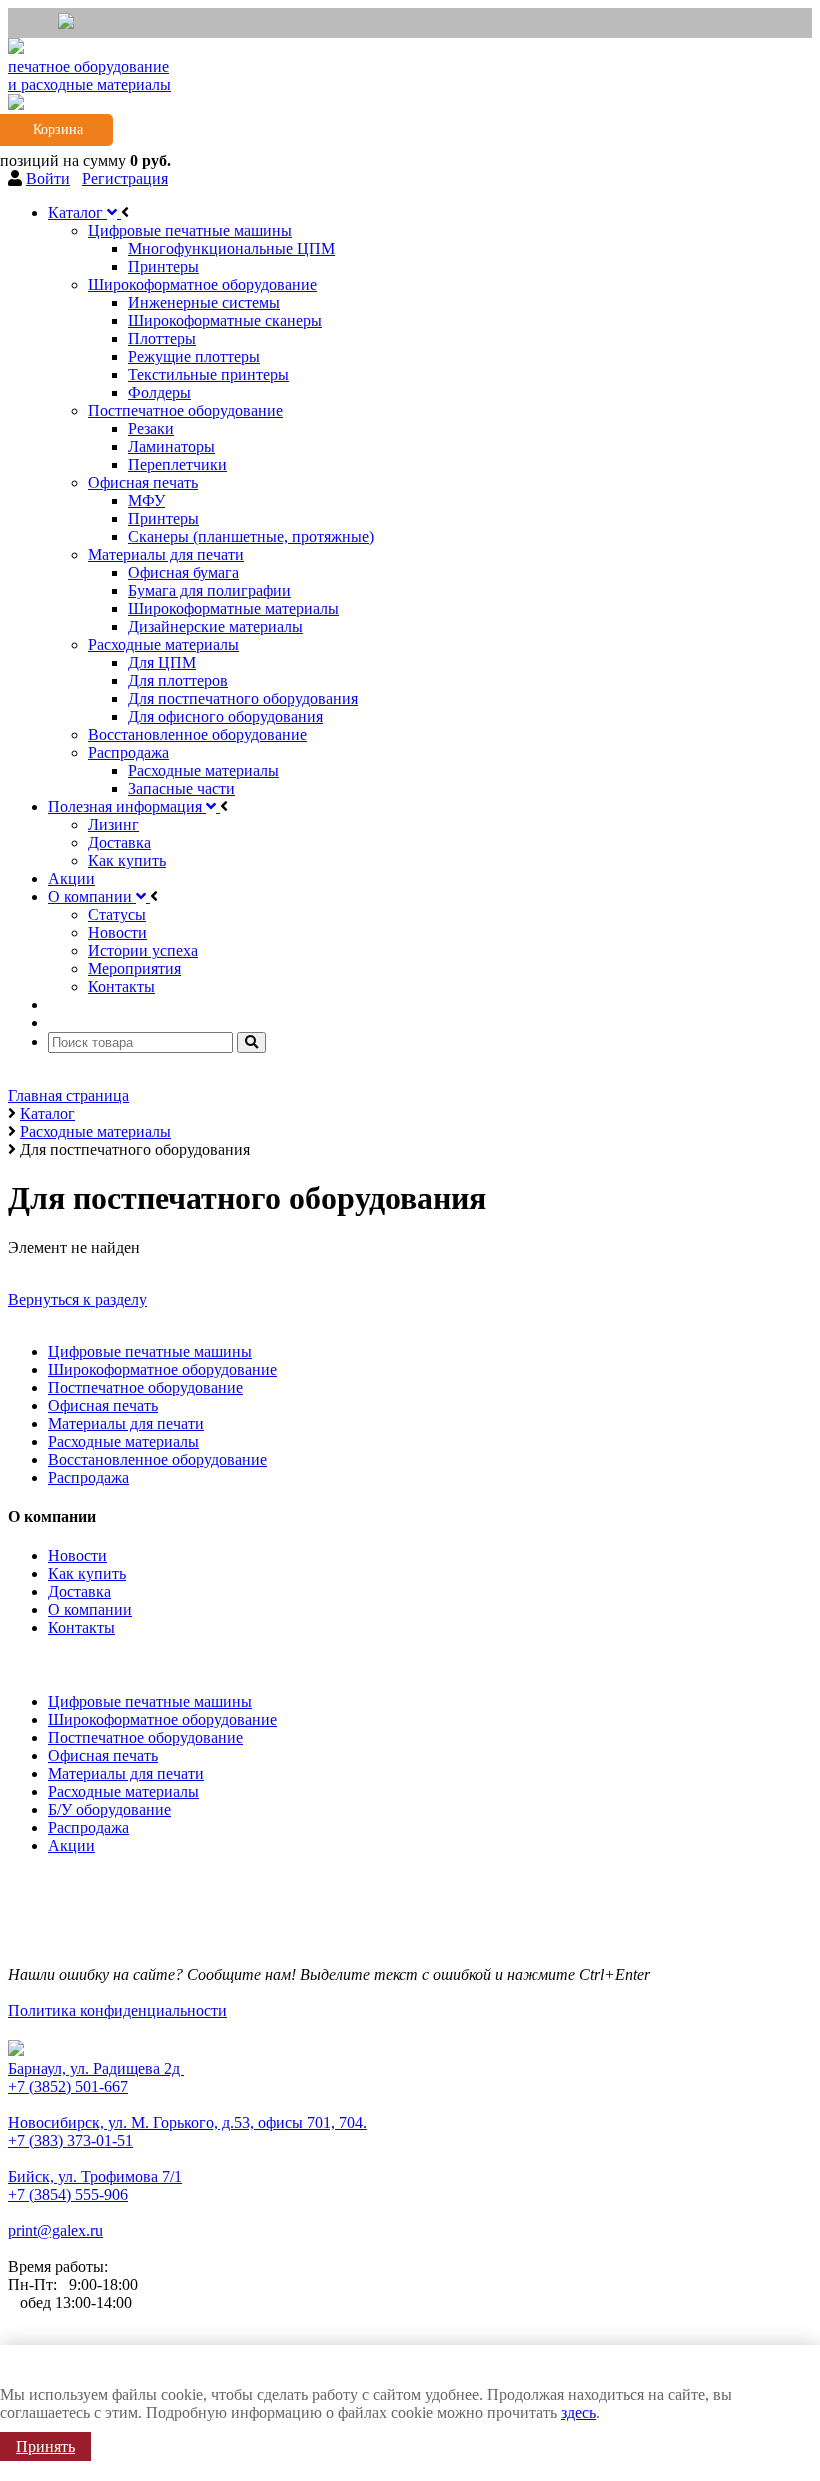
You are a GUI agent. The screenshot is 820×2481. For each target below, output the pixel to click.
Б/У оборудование (109, 1809)
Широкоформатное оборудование (162, 1369)
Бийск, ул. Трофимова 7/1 (95, 2176)
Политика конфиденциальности (117, 2010)
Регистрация (125, 178)
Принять (45, 2446)
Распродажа (88, 1477)
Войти (48, 178)
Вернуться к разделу (77, 1299)
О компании (90, 1609)
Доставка (79, 1591)
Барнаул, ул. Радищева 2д (96, 2068)
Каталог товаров (69, 1661)
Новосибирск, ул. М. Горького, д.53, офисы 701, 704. (187, 2122)
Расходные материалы (123, 1441)
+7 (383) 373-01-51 (70, 2140)
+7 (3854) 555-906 (68, 2194)
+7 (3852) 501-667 (68, 2086)
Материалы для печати (126, 1423)
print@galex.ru (55, 2230)
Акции (71, 1845)
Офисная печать (103, 1405)
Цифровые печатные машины (150, 1351)
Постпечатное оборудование (145, 1387)
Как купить (87, 1573)
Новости (77, 1555)
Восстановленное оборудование (157, 1459)
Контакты (81, 1627)
